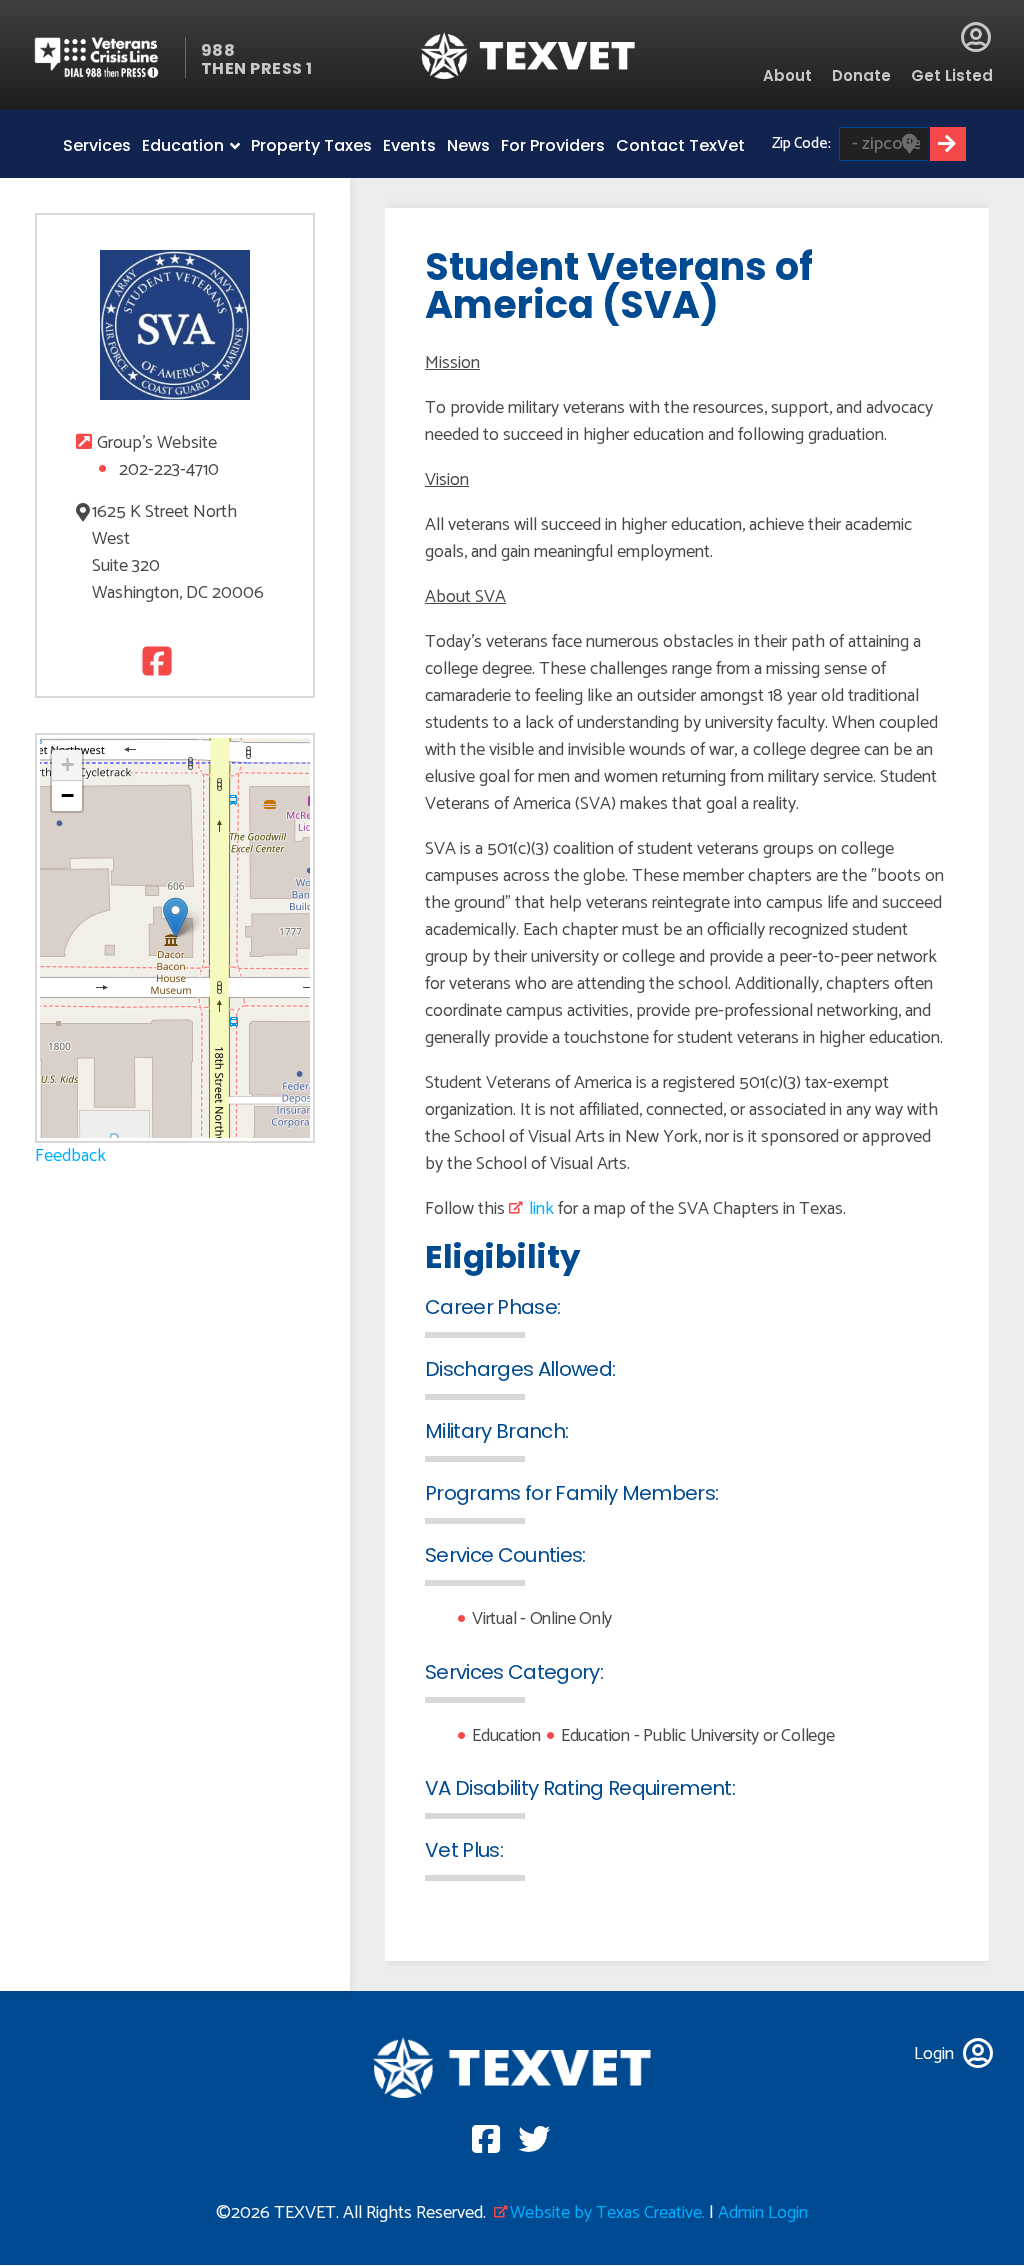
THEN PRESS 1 (257, 68)
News (468, 145)
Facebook (154, 660)
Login (976, 37)
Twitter (195, 660)
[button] (175, 917)
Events (409, 145)
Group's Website (157, 443)
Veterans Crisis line (108, 57)
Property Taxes (311, 145)
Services (97, 145)
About (787, 75)
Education (183, 145)
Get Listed (952, 75)
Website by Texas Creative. (607, 2213)
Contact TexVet (680, 145)
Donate (861, 75)
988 (218, 50)
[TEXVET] (528, 55)
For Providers (553, 145)
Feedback (70, 1156)
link (541, 1209)
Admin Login (763, 2213)
